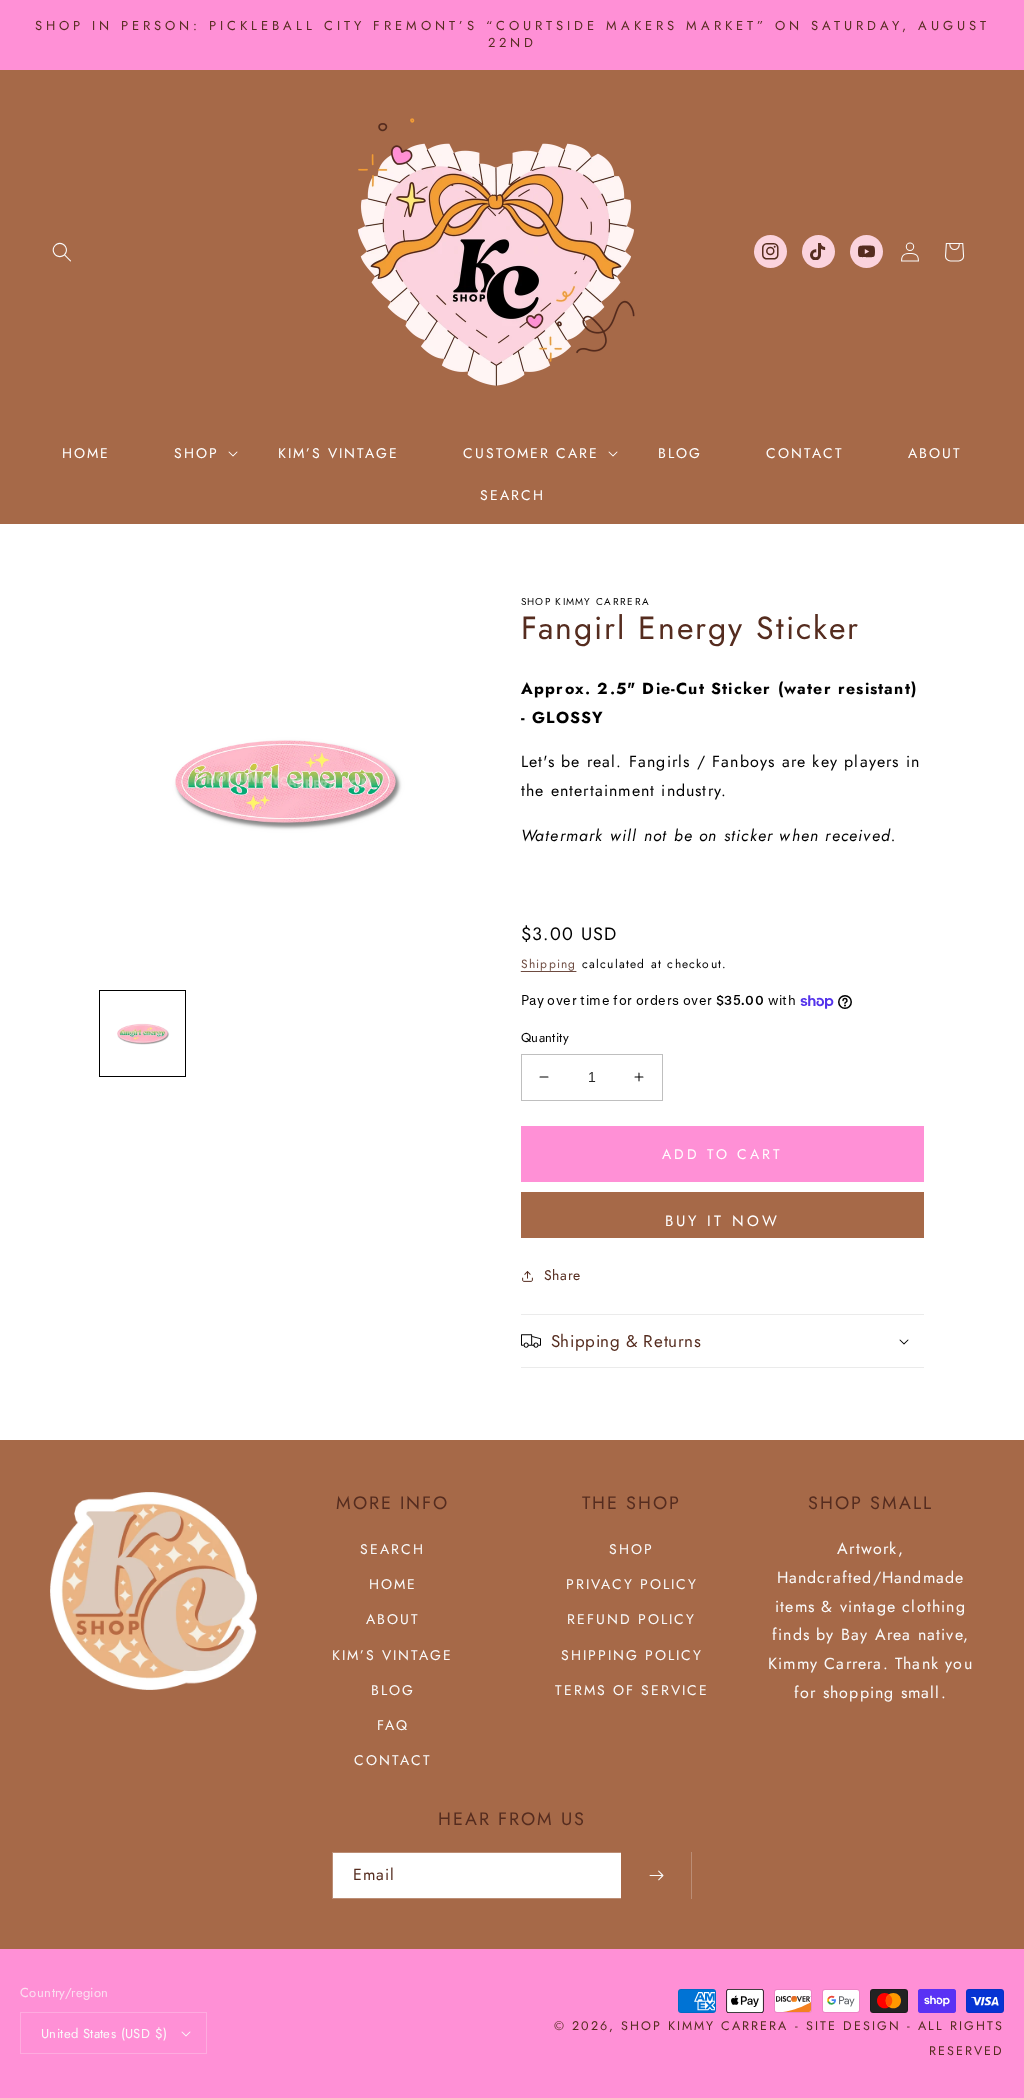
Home (393, 1584)
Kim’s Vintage (392, 1655)
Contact (393, 1760)
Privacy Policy (632, 1584)
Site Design (853, 2026)
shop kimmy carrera (704, 2026)
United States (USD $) (104, 2033)
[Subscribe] (656, 1875)
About (393, 1619)
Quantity (545, 1037)
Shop (631, 1549)
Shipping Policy (632, 1655)
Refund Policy (631, 1619)
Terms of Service (632, 1690)
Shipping (549, 964)
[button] (62, 252)
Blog (393, 1690)
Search (392, 1549)
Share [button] (562, 1275)
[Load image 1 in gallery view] (142, 1033)
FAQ (393, 1725)
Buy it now (722, 1221)
